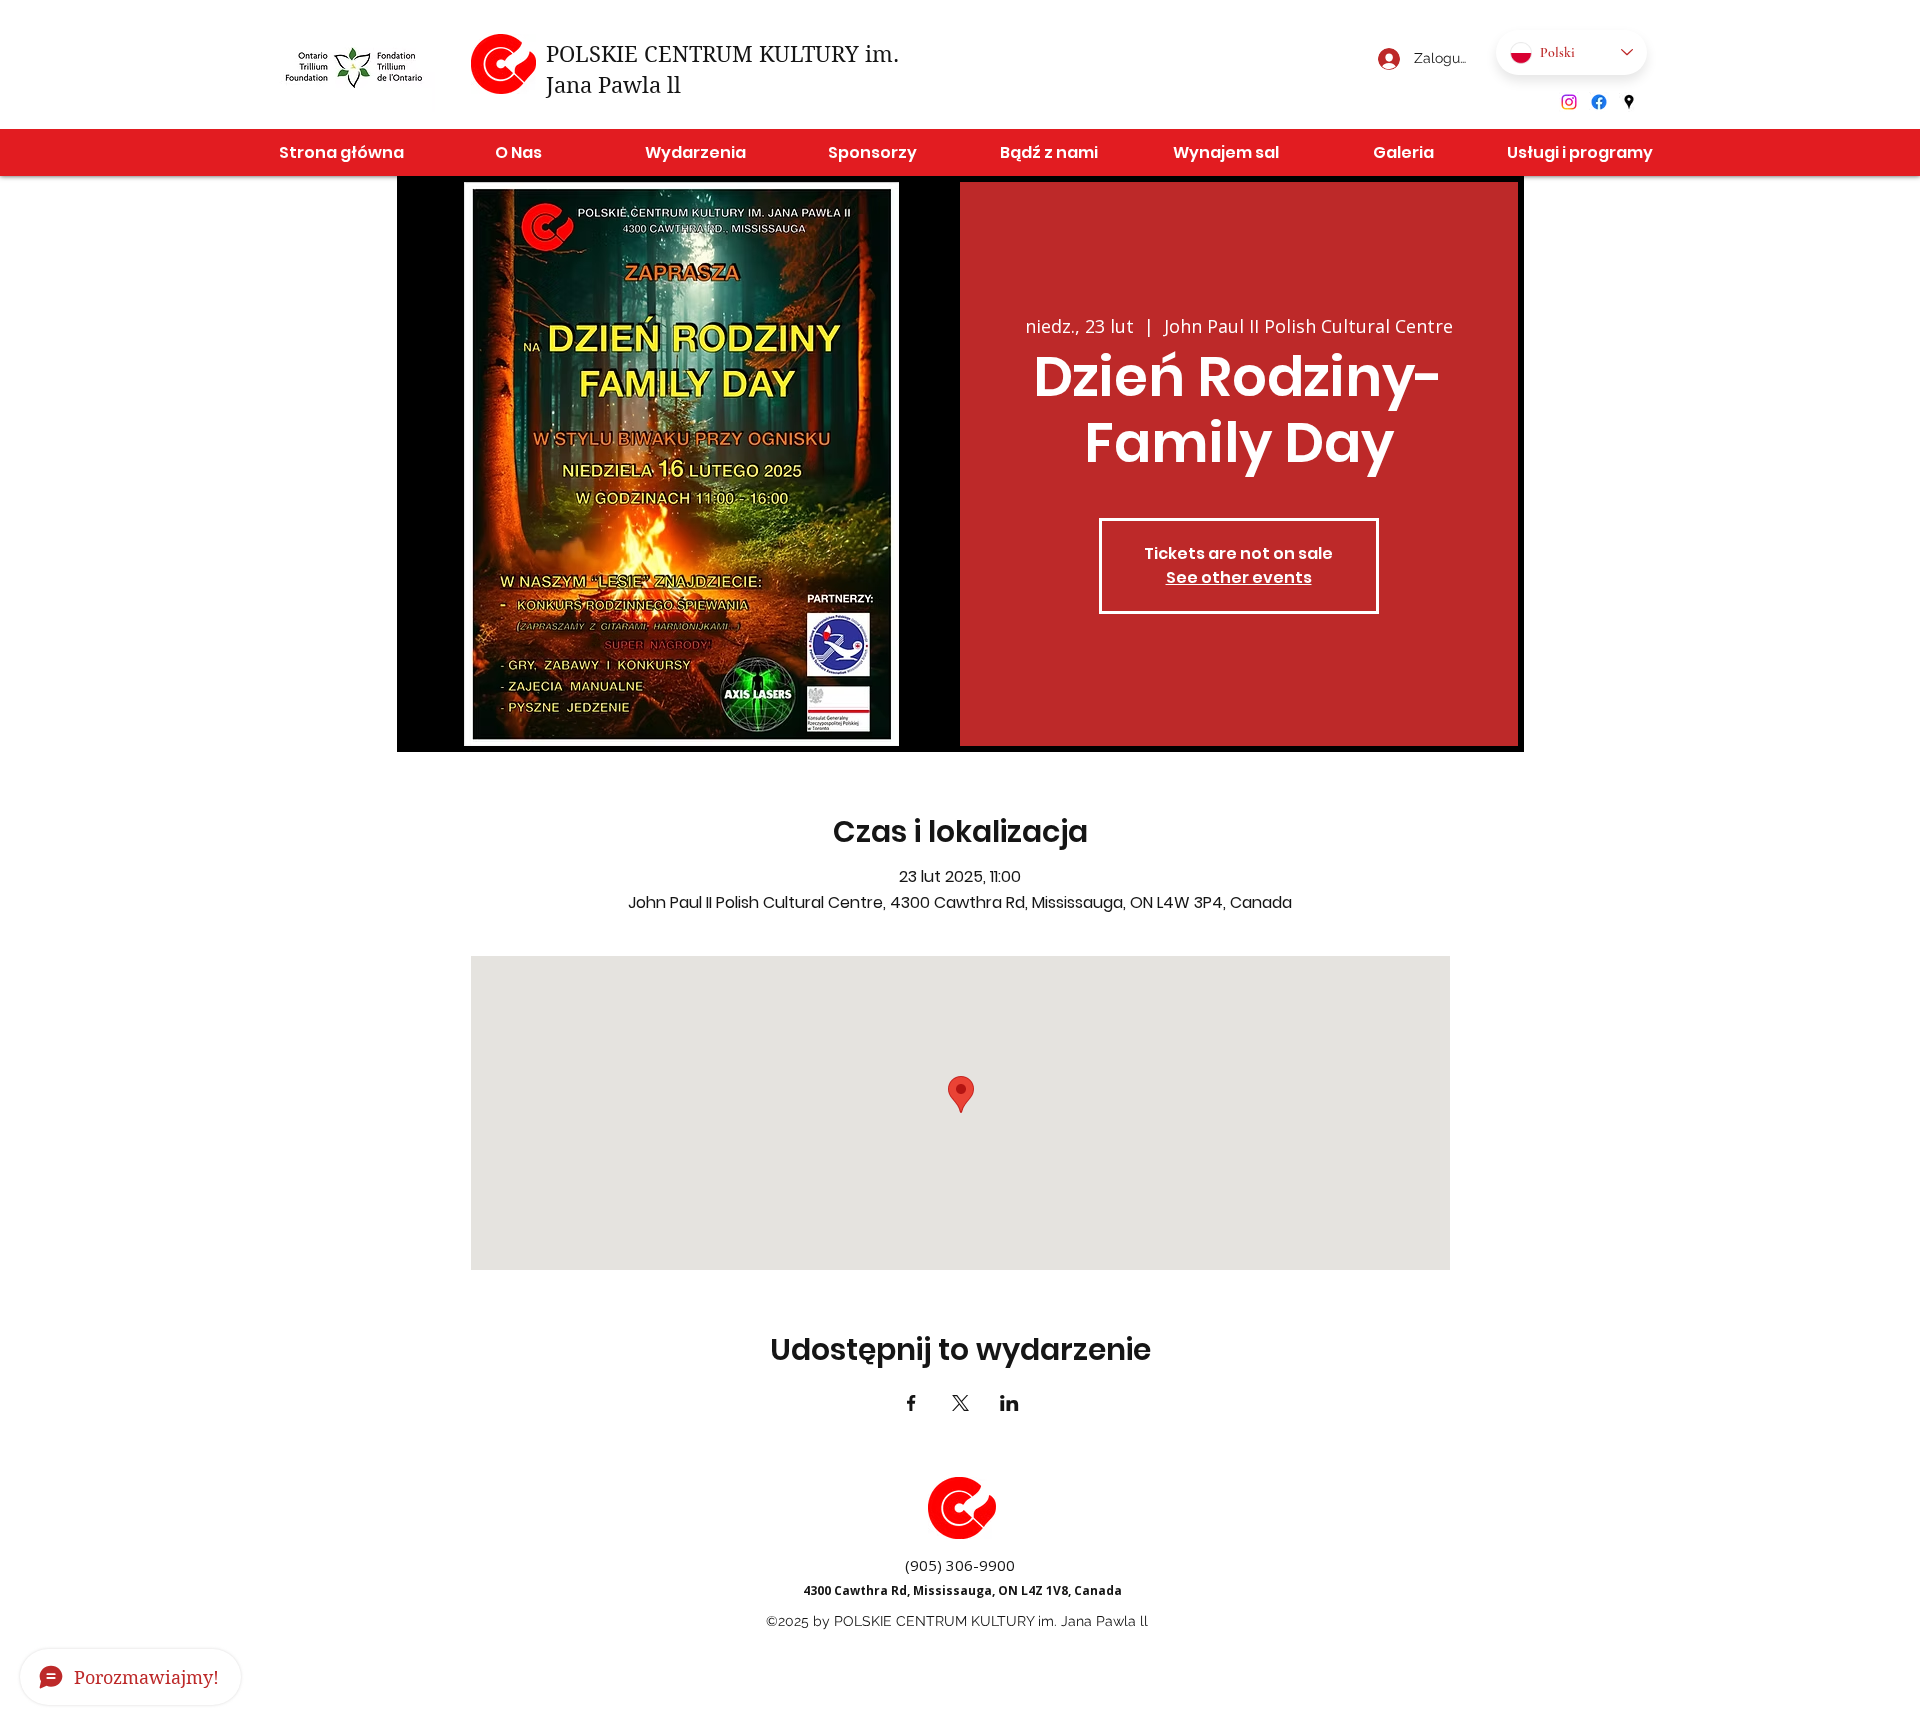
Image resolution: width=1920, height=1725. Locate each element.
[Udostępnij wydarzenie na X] (960, 1403)
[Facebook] (1599, 102)
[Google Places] (1629, 102)
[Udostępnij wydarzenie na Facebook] (911, 1403)
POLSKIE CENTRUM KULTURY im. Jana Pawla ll (991, 1621)
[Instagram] (1569, 102)
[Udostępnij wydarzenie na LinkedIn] (1009, 1403)
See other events (1239, 577)
